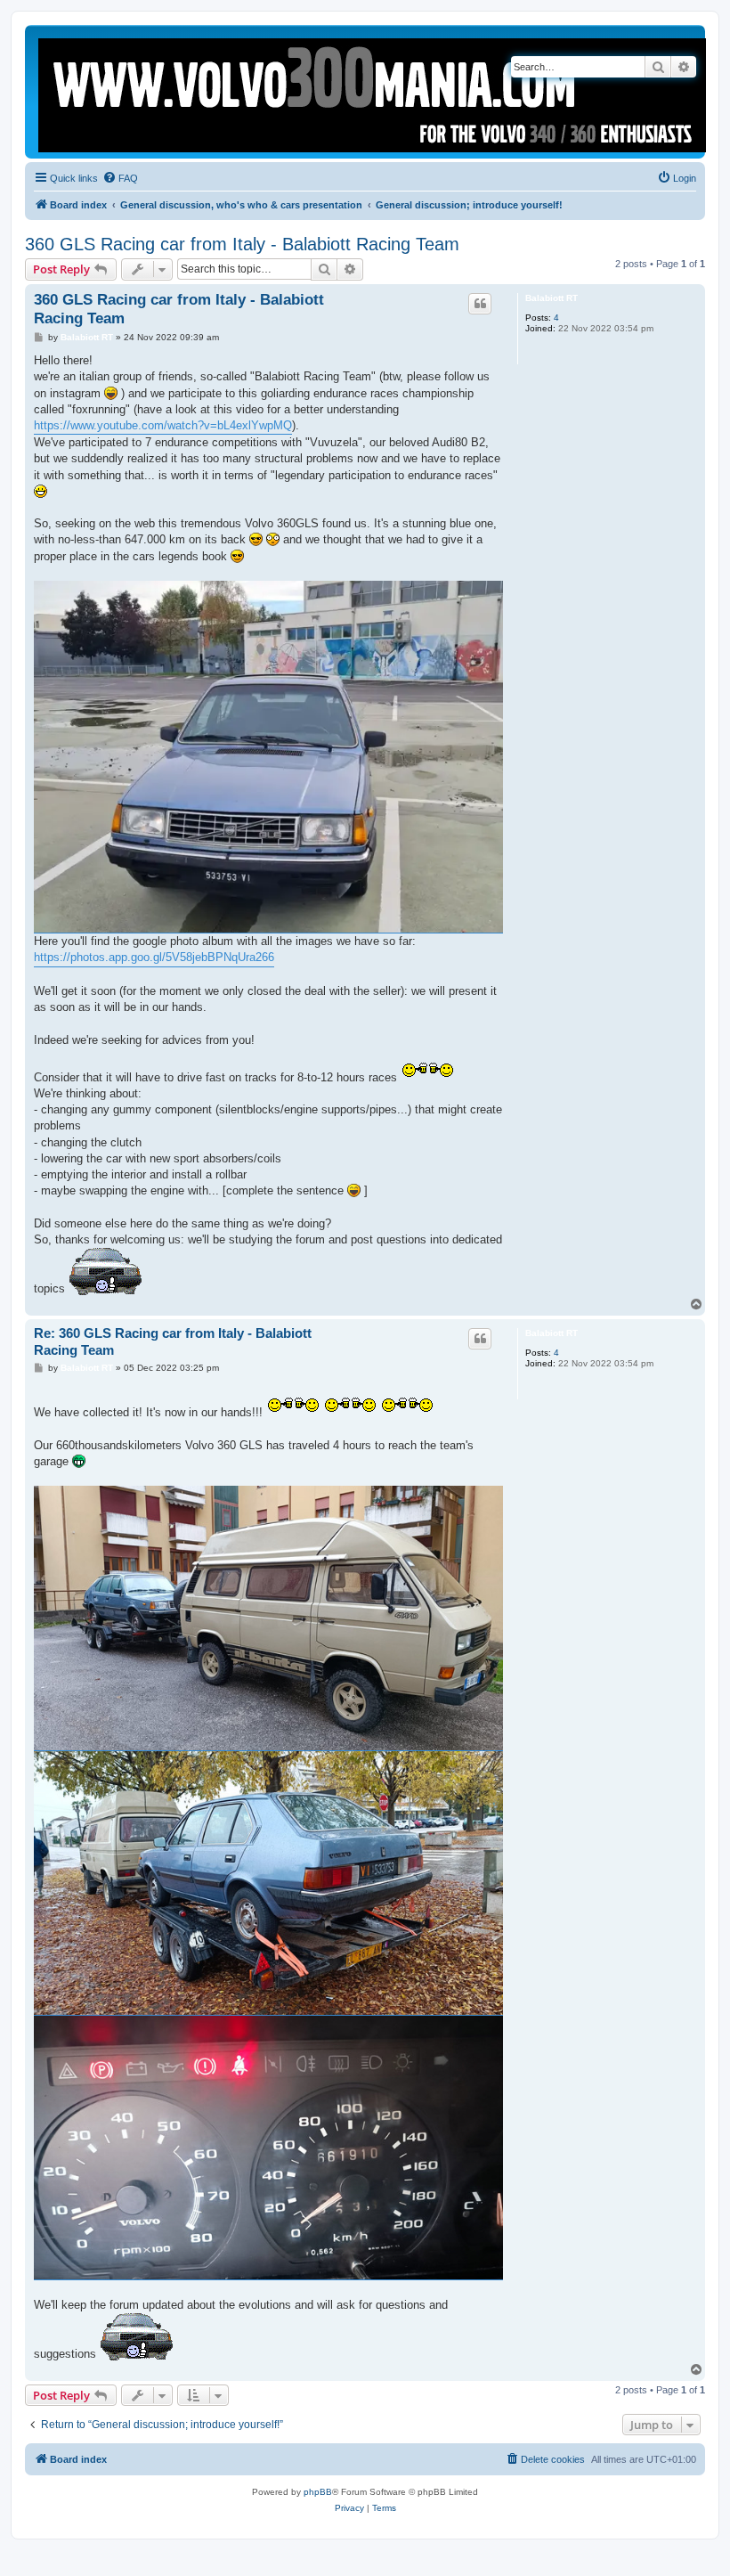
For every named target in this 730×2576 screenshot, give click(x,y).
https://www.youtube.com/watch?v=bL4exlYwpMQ (163, 425)
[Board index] (373, 92)
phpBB (318, 2492)
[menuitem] (120, 178)
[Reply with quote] (480, 304)
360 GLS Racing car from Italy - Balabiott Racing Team (242, 244)
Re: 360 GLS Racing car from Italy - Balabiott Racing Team (173, 1341)
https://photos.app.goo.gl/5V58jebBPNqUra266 (154, 957)
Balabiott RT (552, 298)
